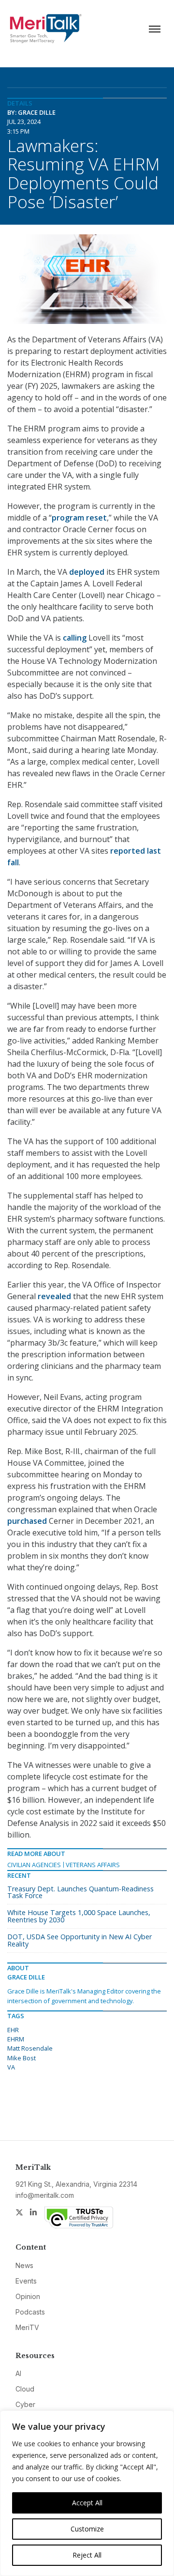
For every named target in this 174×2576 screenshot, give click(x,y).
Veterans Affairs (93, 1865)
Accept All (87, 2503)
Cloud (25, 2389)
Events (26, 2281)
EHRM (16, 2039)
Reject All (87, 2555)
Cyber (25, 2404)
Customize (87, 2529)
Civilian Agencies (34, 1865)
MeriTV (27, 2327)
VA (11, 2067)
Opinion (28, 2296)
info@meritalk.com (45, 2195)
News (24, 2265)
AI (18, 2373)
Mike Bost (22, 2058)
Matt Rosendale (30, 2048)
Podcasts (30, 2312)
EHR (13, 2030)
